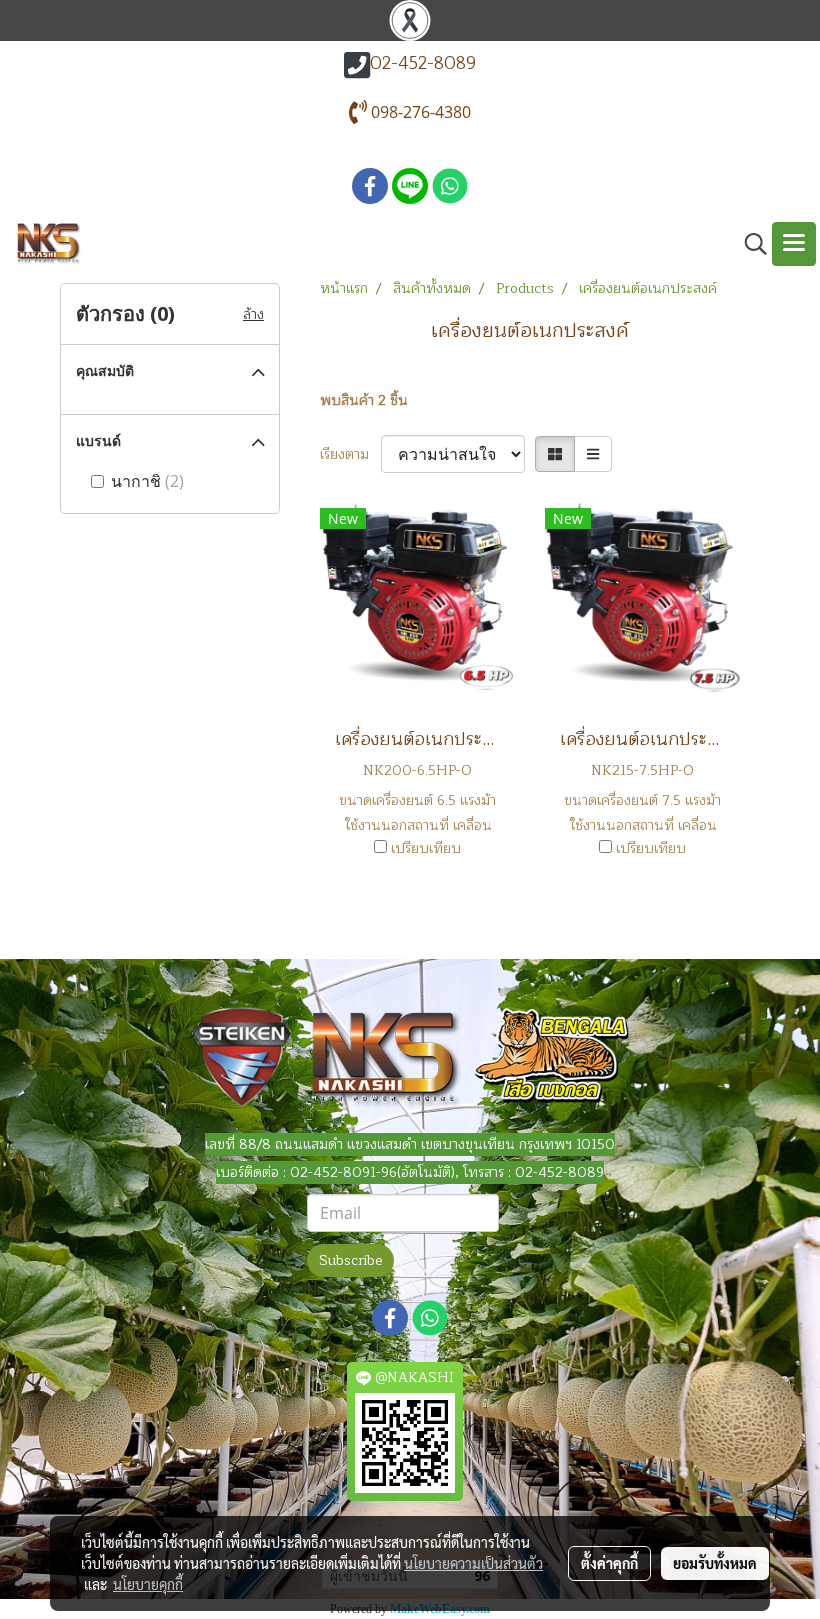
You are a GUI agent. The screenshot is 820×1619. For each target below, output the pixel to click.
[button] (749, 244)
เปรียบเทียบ (426, 848)
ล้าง (253, 314)
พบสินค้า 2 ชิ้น (364, 400)
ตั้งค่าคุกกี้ (609, 1563)
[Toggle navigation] (794, 244)
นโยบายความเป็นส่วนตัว (473, 1563)
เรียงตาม (350, 454)
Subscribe (350, 1260)
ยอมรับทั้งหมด (715, 1563)
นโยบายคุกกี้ (148, 1584)
